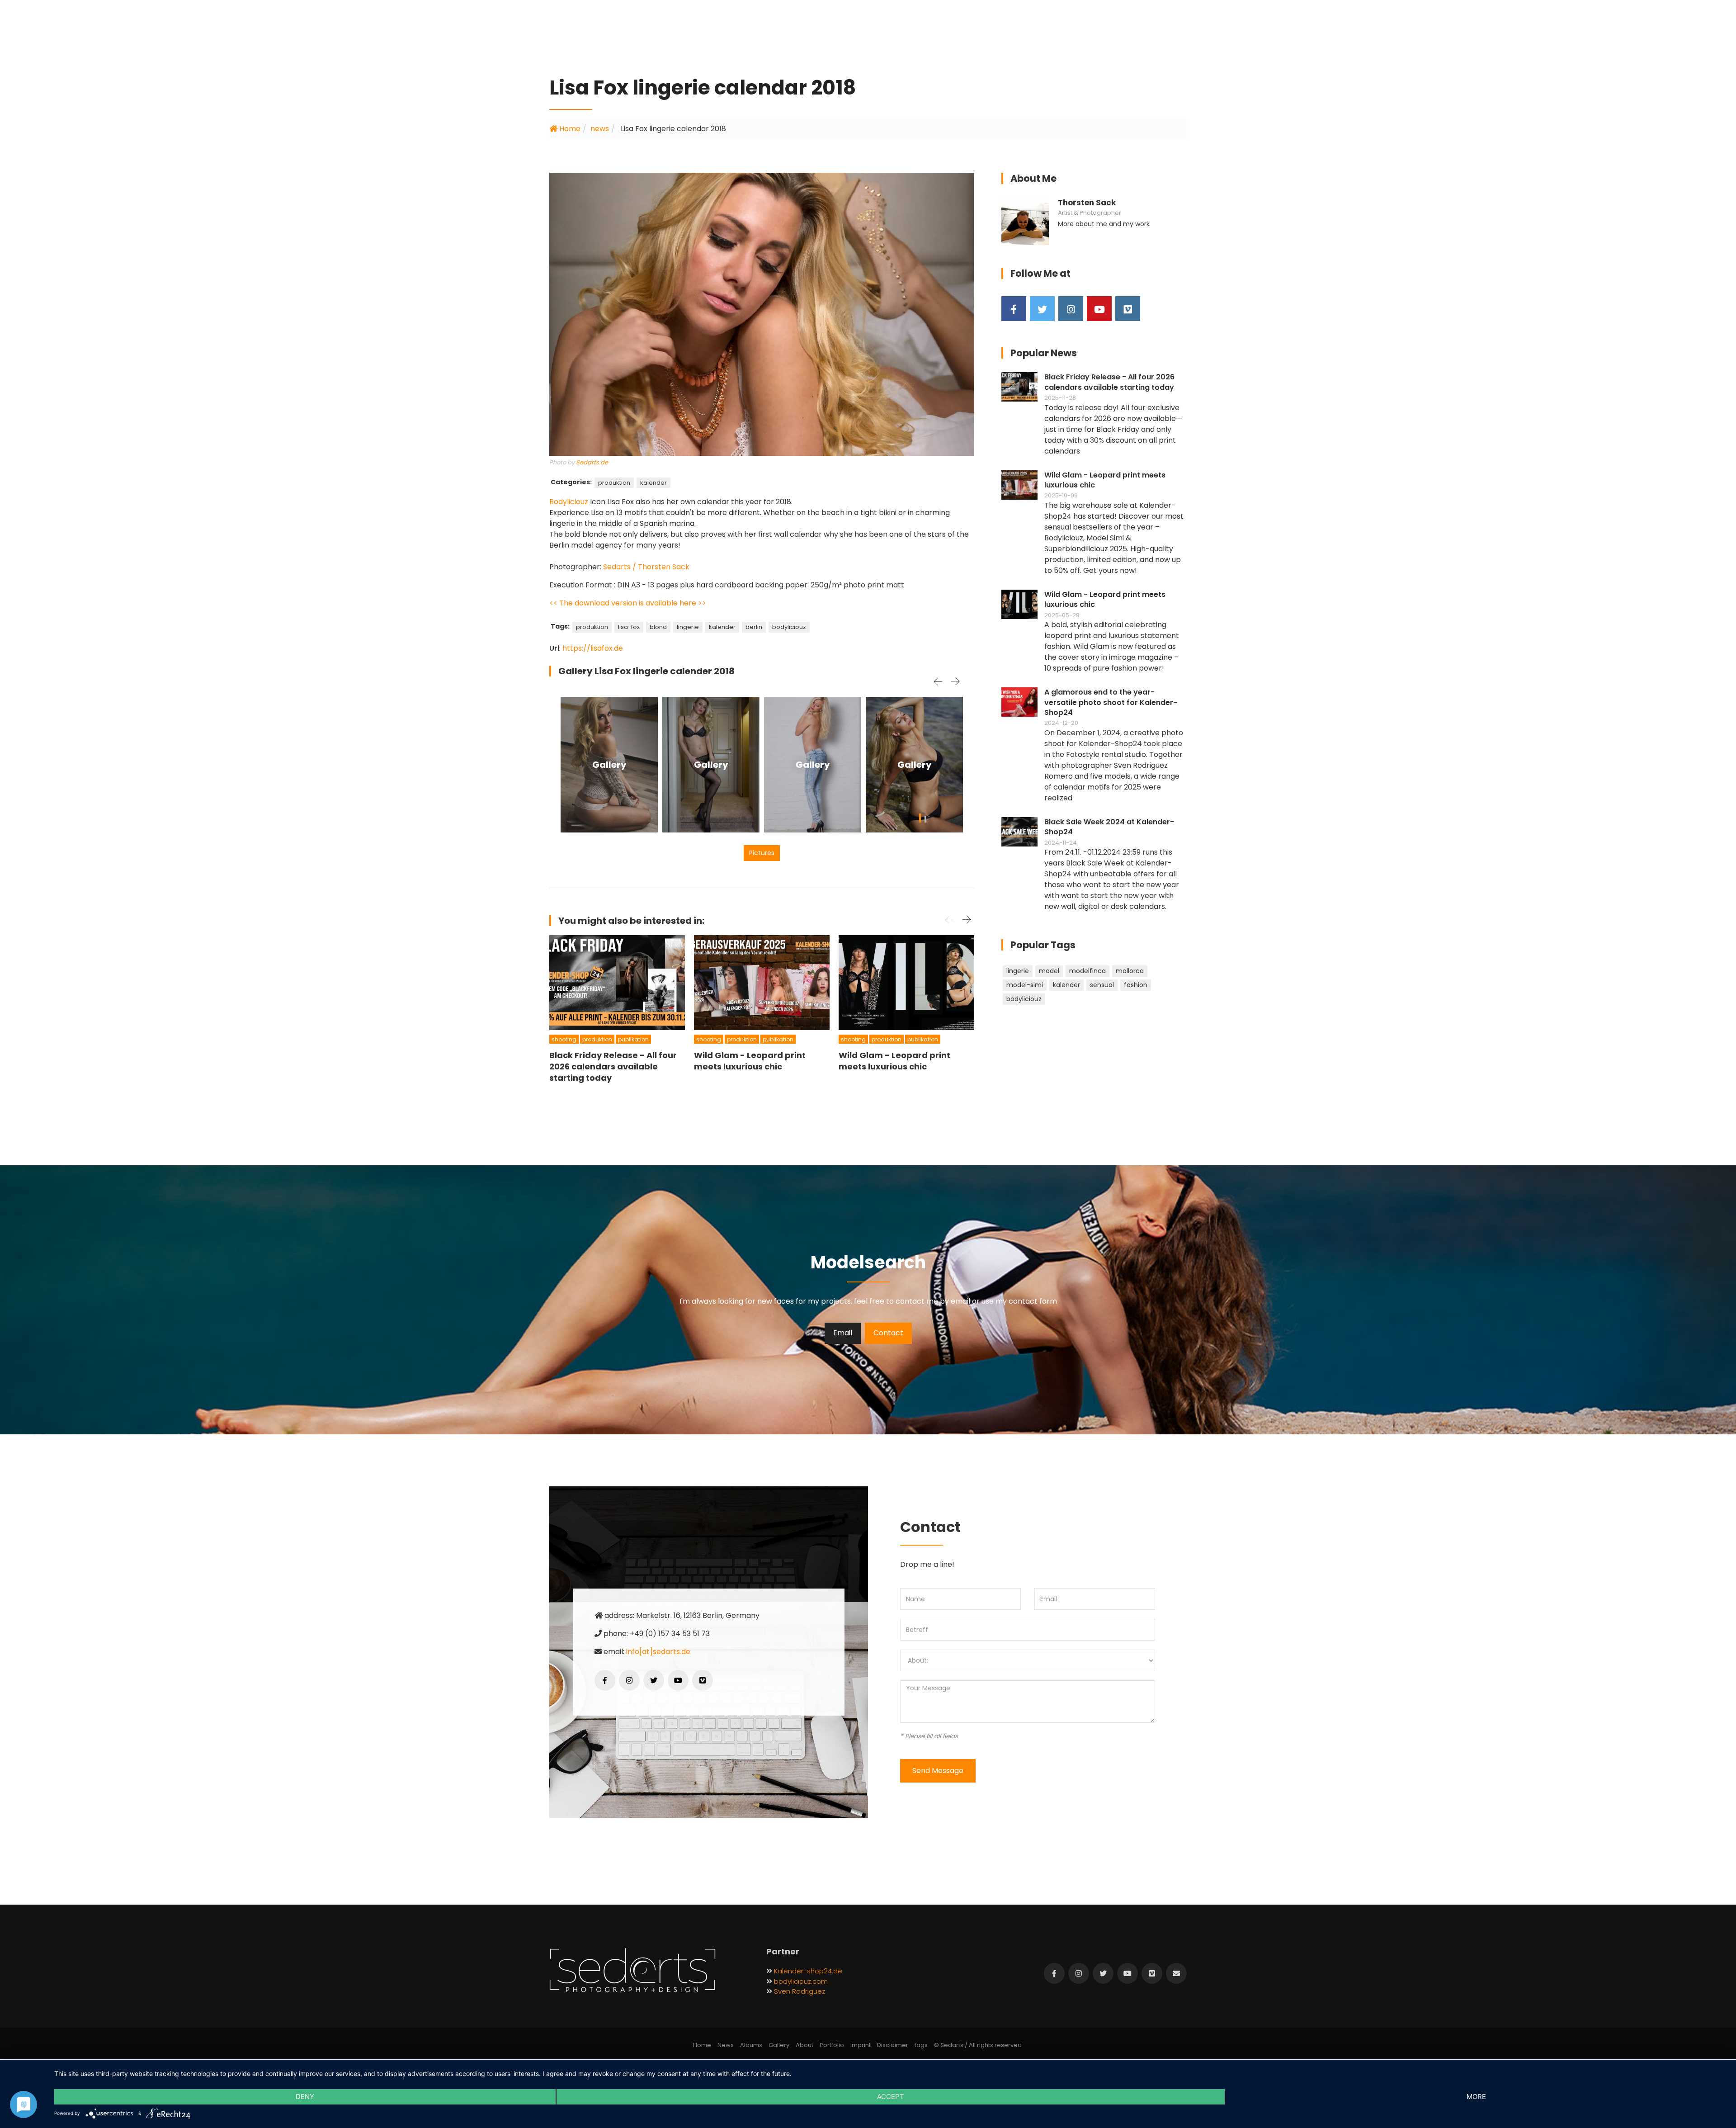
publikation (633, 1039)
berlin (754, 627)
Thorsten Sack (1087, 203)
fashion (1136, 985)
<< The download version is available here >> (628, 603)
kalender (653, 483)
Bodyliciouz (569, 502)
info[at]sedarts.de (658, 1652)
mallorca (1130, 971)
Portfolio (832, 2045)
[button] (920, 820)
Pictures (762, 853)
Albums (751, 2045)
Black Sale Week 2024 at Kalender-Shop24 (1109, 827)
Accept (891, 2097)
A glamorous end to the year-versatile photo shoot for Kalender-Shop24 (1111, 702)
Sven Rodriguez (800, 1991)
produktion (614, 483)
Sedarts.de (592, 462)
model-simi (1025, 985)
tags (921, 2045)
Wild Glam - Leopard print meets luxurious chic (1105, 480)
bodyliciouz (789, 627)
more (1476, 2097)
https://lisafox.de (593, 648)
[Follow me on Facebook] (1014, 309)
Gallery (609, 765)
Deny (305, 2097)
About (804, 2045)
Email (843, 1333)
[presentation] (938, 681)
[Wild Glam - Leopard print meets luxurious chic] (762, 983)
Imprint (861, 2045)
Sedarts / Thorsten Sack (646, 567)
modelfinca (1087, 971)
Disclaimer (893, 2045)
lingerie (688, 627)
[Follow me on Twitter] (1042, 309)
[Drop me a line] (1176, 1973)
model (1049, 971)
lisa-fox (629, 627)
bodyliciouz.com (801, 1981)
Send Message (938, 1771)
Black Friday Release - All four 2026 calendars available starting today (1109, 382)
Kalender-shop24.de (808, 1971)
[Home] (632, 1971)
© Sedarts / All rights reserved (978, 2045)
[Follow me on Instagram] (1071, 309)
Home (569, 129)
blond (658, 627)
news (600, 129)
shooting (564, 1039)
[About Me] (1025, 221)
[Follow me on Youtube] (1099, 309)
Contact (888, 1333)
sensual (1102, 985)
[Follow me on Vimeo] (1128, 309)
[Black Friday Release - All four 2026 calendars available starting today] (617, 983)
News (726, 2045)
